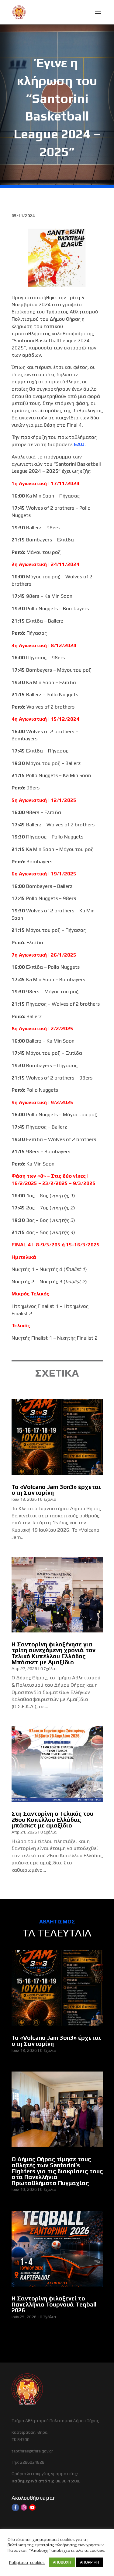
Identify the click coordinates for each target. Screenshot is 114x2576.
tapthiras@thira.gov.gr (32, 2451)
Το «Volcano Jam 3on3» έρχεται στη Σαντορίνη (56, 1490)
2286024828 (32, 2462)
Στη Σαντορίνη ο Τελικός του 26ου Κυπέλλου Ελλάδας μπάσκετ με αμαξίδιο (52, 1819)
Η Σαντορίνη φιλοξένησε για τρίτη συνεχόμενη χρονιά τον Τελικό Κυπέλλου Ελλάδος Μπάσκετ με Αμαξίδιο (54, 1653)
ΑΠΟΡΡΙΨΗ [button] (90, 2562)
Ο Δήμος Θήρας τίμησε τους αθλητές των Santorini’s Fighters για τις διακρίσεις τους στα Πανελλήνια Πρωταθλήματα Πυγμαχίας (57, 2171)
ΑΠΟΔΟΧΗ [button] (62, 2562)
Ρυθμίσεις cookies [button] (27, 2562)
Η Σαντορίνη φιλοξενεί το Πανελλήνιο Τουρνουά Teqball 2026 (54, 2304)
